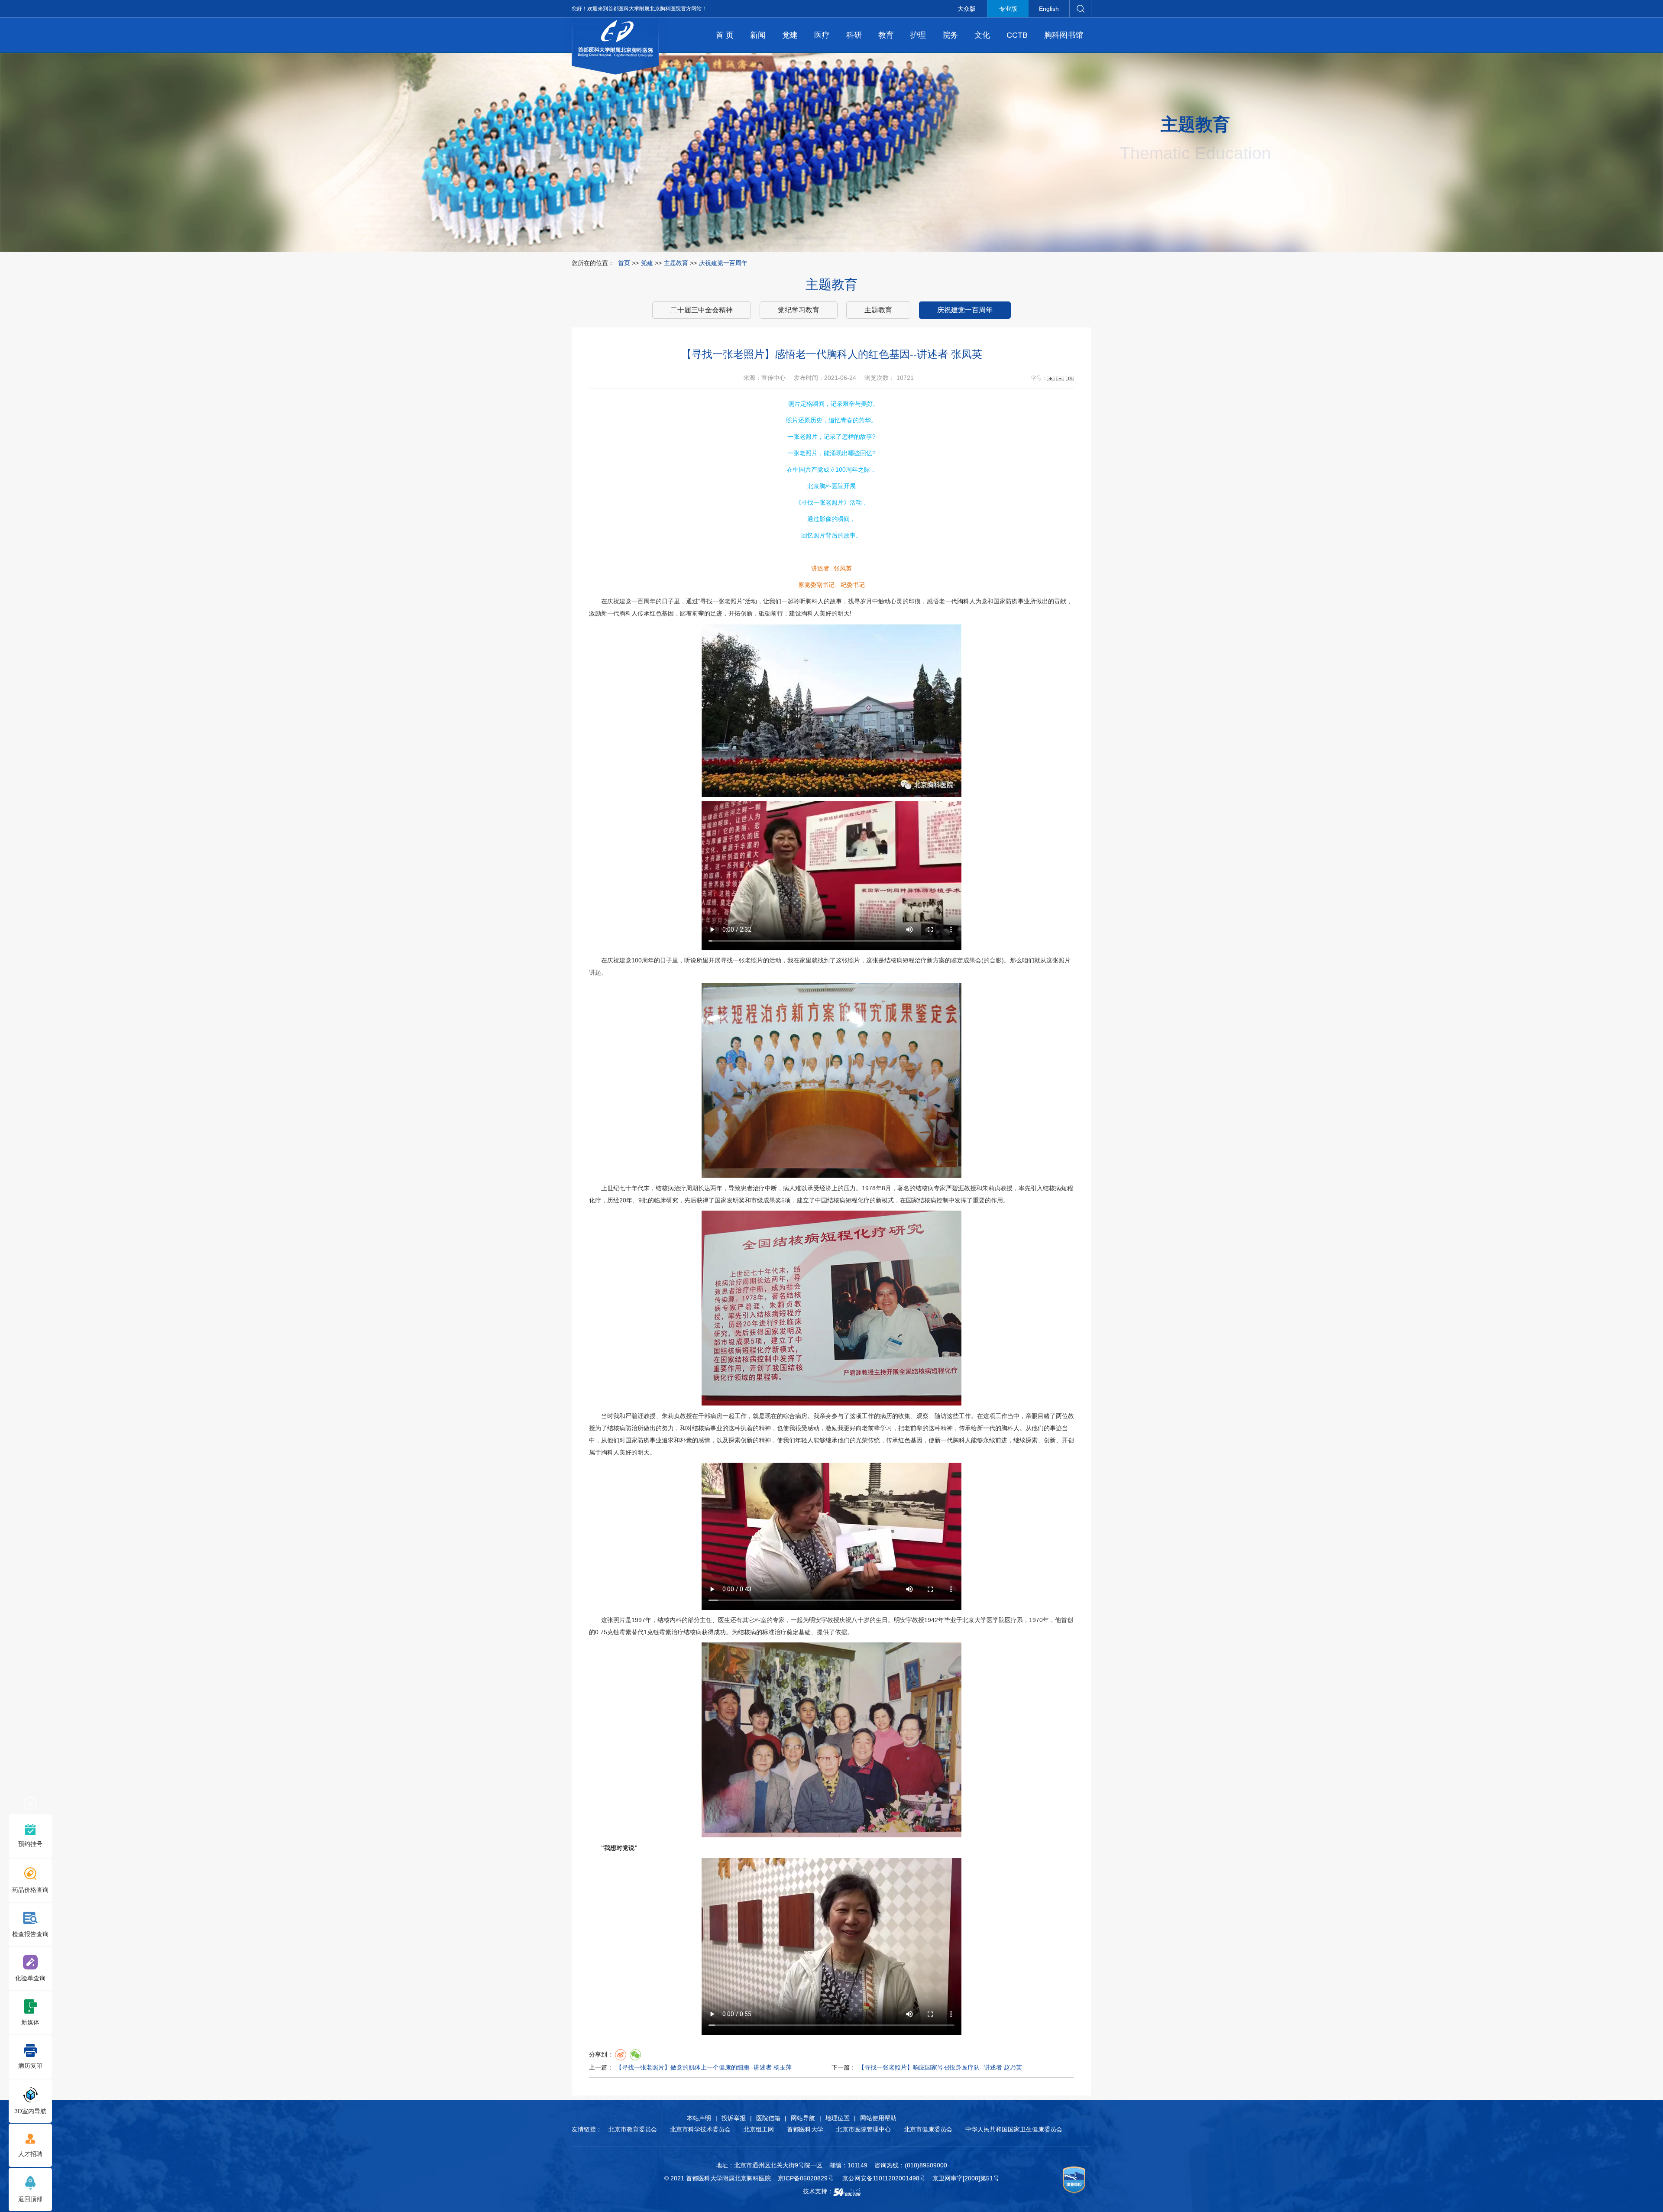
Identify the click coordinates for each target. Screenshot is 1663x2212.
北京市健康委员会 (928, 2129)
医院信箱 (768, 2118)
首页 (624, 263)
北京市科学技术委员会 (700, 2129)
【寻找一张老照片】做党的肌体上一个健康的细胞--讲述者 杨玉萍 (704, 2067)
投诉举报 (734, 2118)
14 (1069, 378)
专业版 (1008, 9)
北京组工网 (759, 2129)
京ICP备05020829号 (806, 2178)
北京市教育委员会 (633, 2129)
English (1049, 9)
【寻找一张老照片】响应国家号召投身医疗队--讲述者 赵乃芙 (940, 2067)
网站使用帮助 (878, 2118)
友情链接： (587, 2129)
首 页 (725, 35)
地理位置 (838, 2118)
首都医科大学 (805, 2129)
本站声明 (699, 2118)
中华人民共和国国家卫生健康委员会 (1014, 2129)
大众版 (967, 9)
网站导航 (803, 2118)
